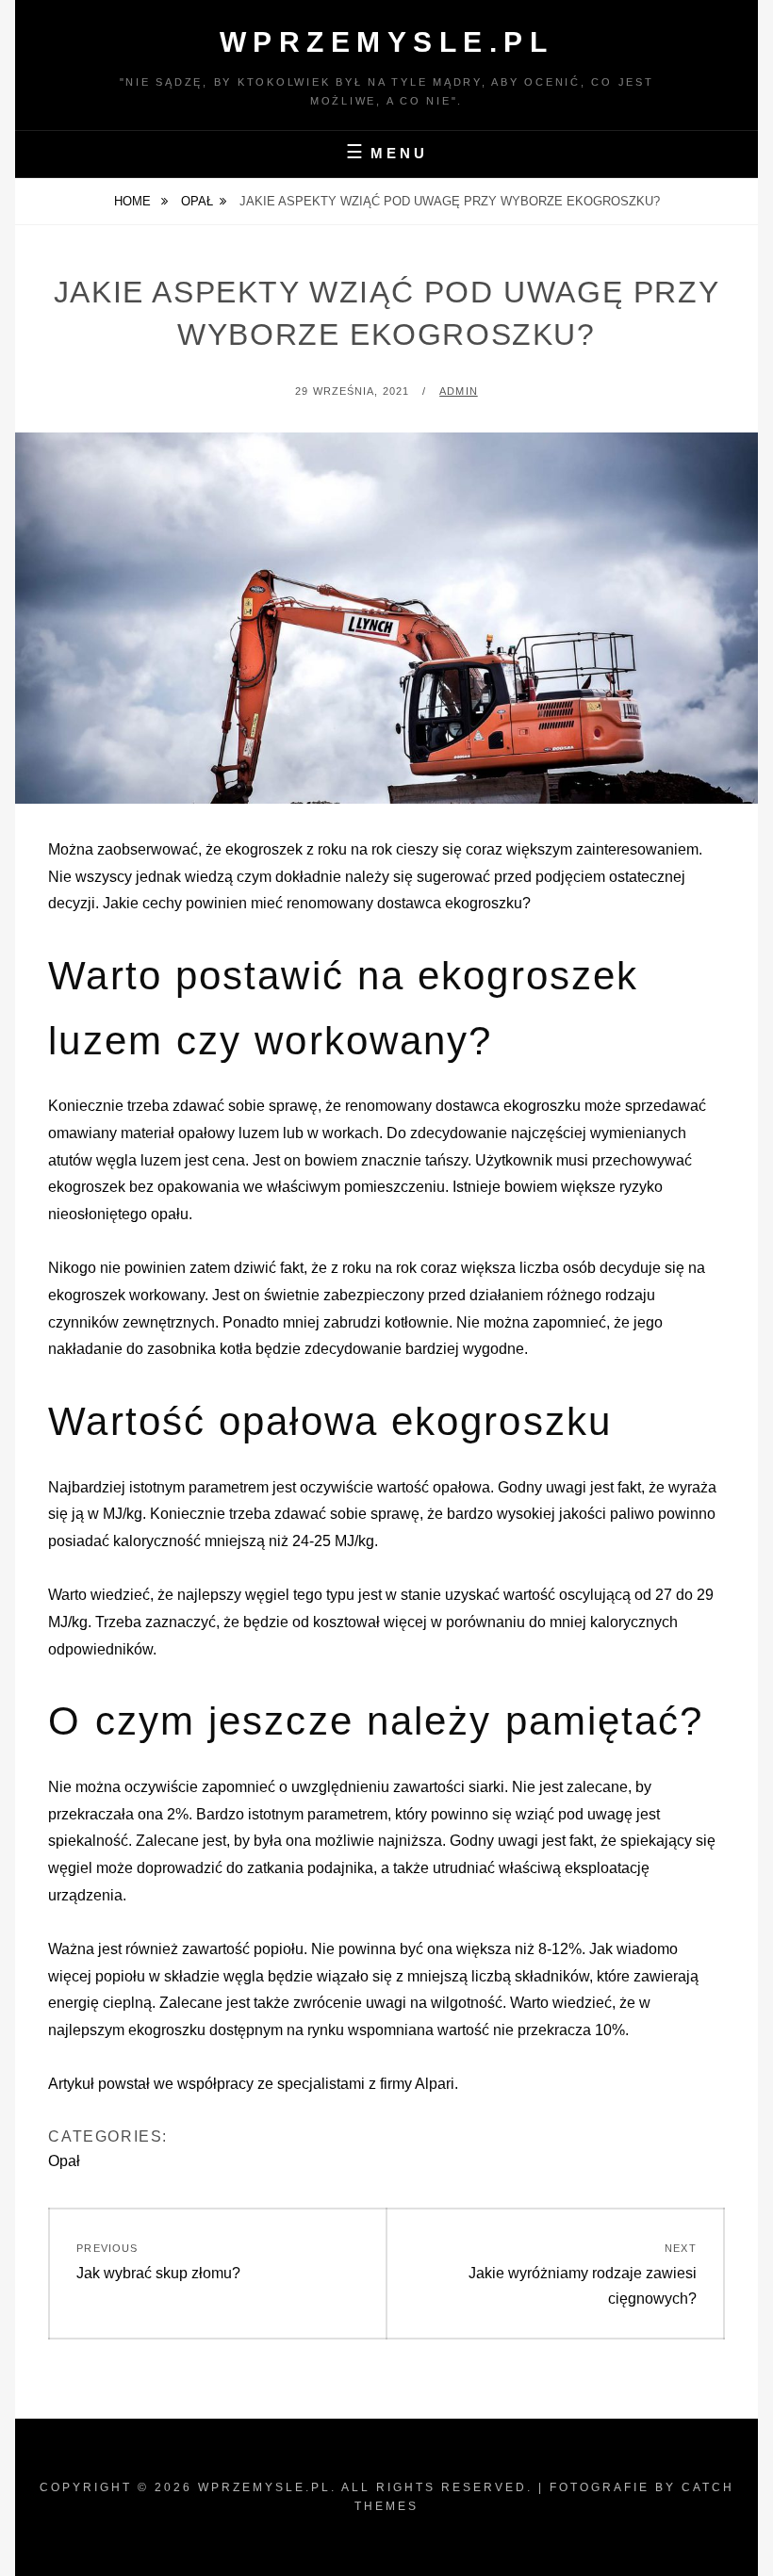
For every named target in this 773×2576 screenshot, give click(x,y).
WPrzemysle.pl (387, 42)
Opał (197, 201)
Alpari (435, 2084)
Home (134, 201)
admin (459, 391)
